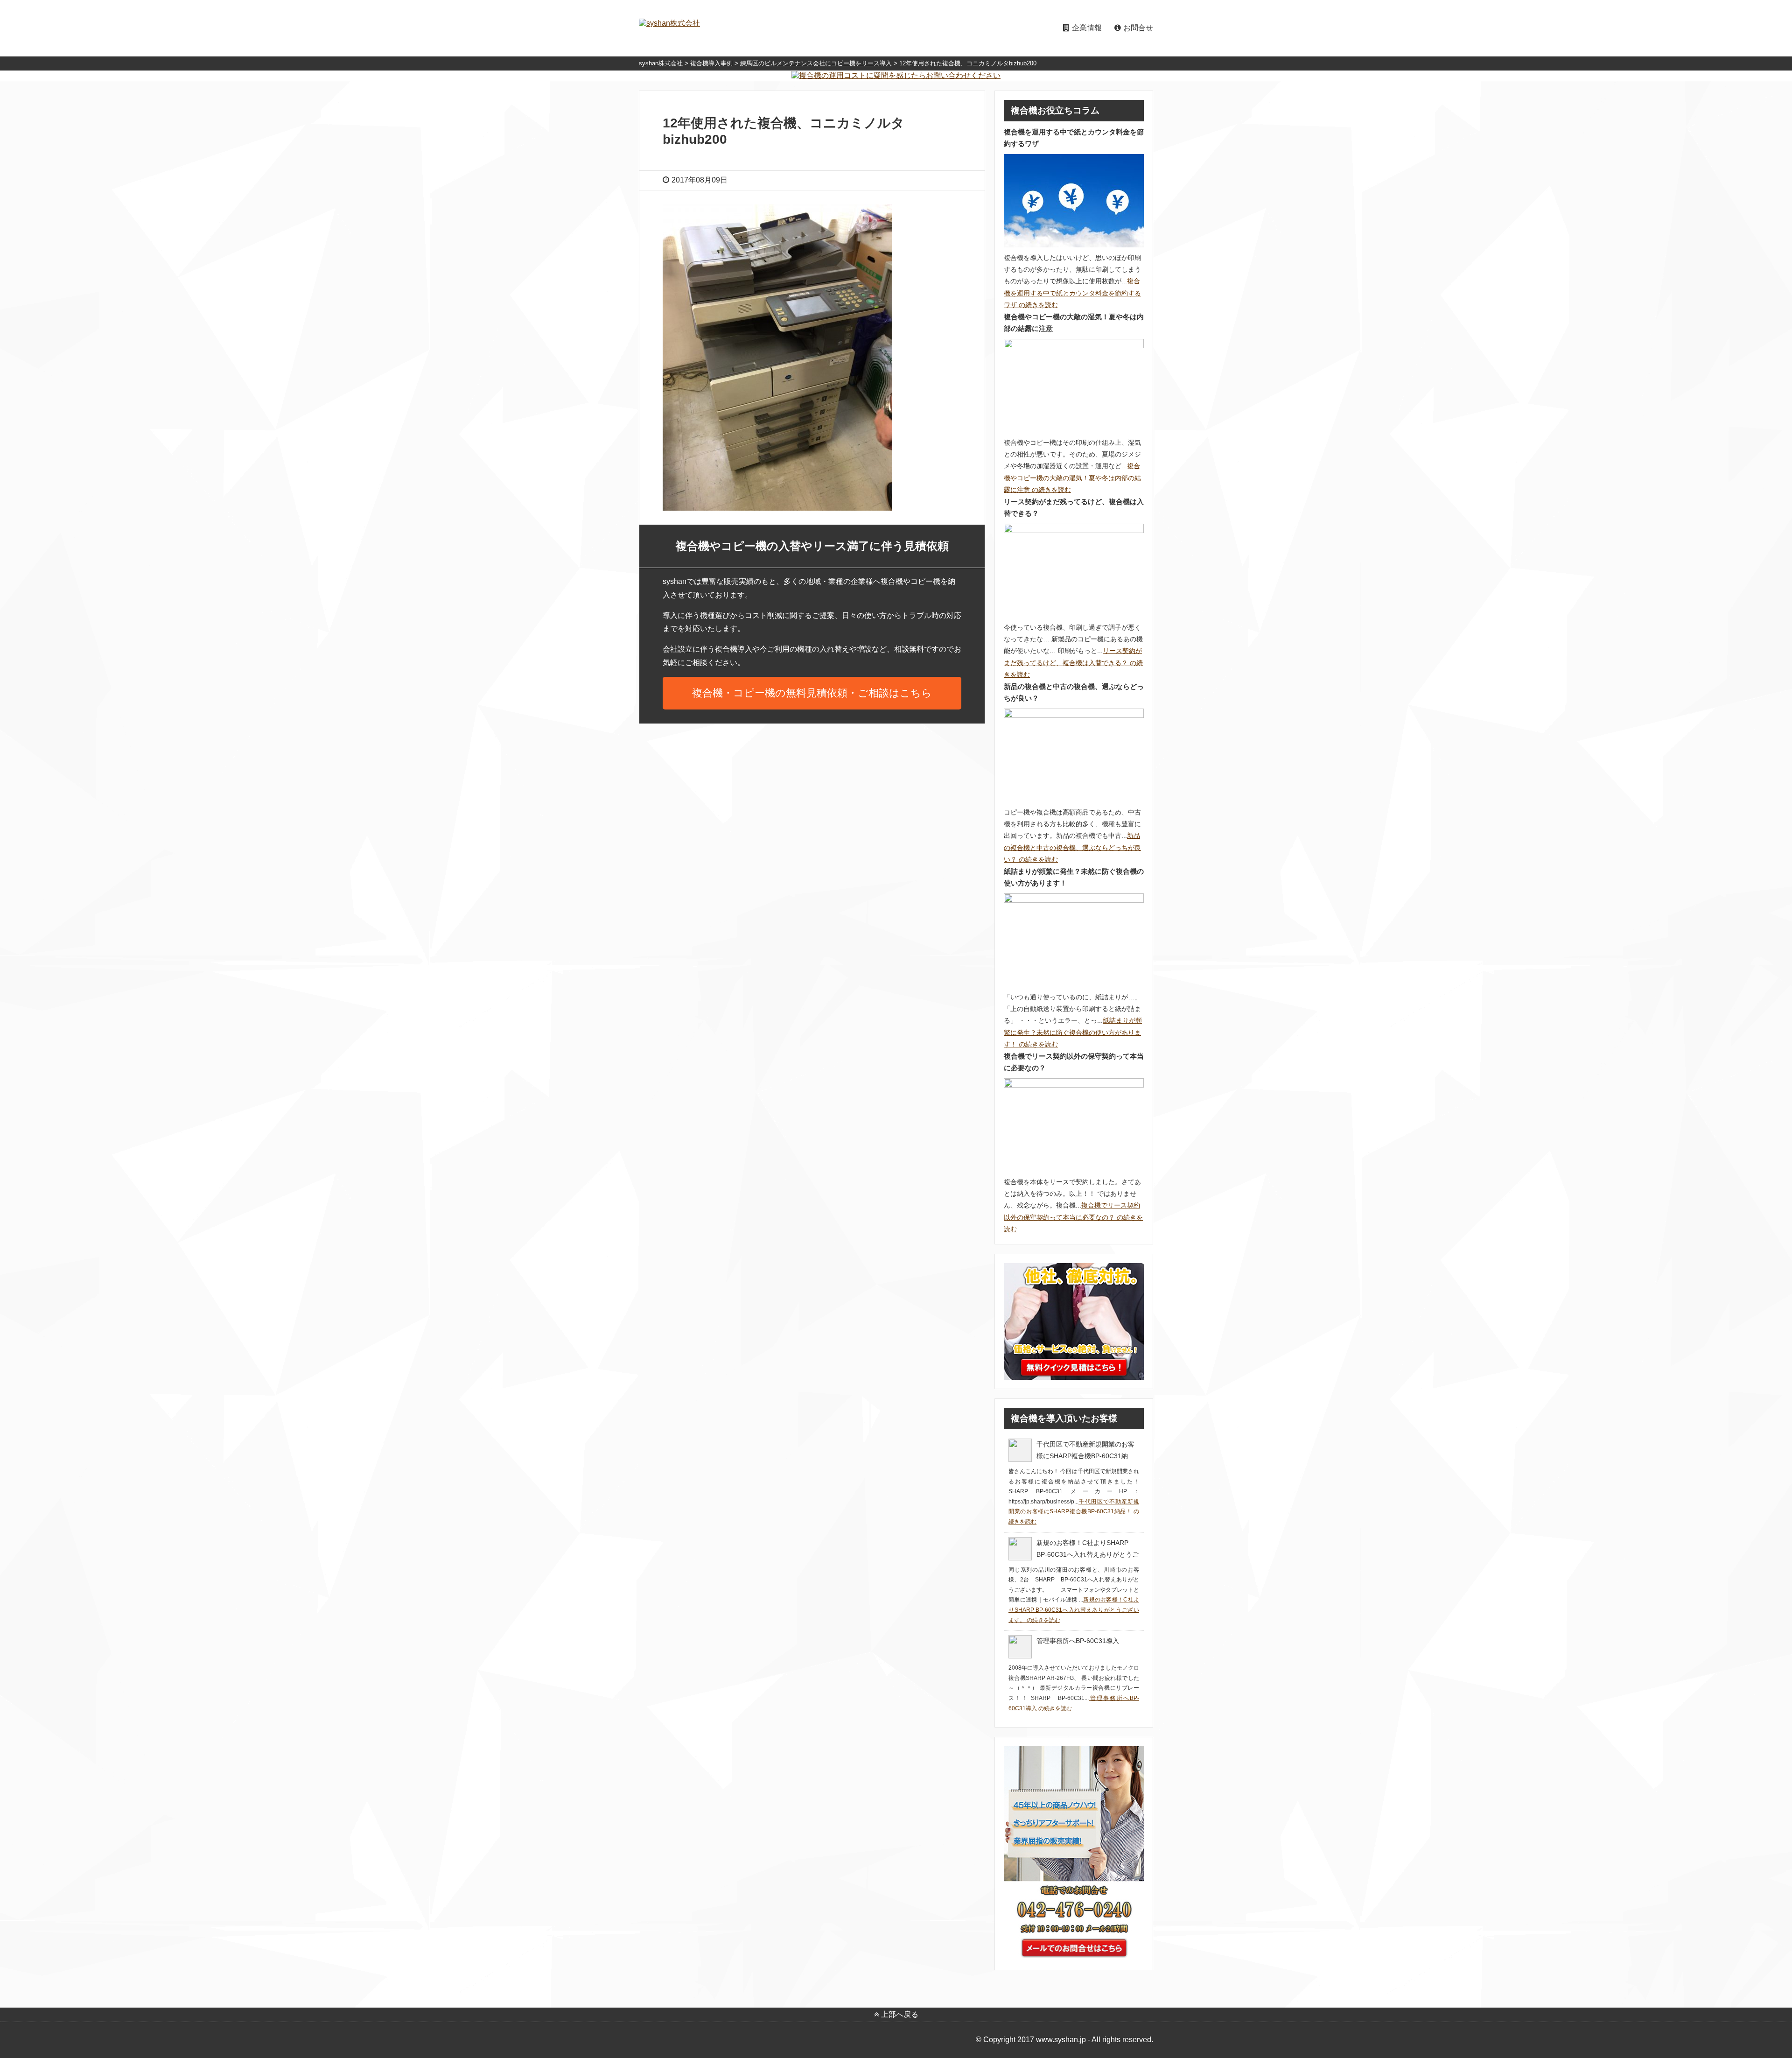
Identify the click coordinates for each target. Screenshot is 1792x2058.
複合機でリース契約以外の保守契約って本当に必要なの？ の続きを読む (1073, 1217)
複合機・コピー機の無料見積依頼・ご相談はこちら (812, 693)
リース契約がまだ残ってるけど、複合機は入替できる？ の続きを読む (1073, 662)
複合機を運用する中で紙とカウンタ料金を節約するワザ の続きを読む (1072, 293)
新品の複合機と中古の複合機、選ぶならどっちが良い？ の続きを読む (1072, 847)
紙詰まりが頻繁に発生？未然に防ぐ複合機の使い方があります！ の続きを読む (1073, 1032)
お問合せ (1138, 28)
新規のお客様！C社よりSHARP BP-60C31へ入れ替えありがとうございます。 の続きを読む (1074, 1610)
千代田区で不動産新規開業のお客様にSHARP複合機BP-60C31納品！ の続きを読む (1074, 1512)
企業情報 (1087, 28)
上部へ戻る (900, 2014)
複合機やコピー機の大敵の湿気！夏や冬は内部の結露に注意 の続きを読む (1072, 478)
